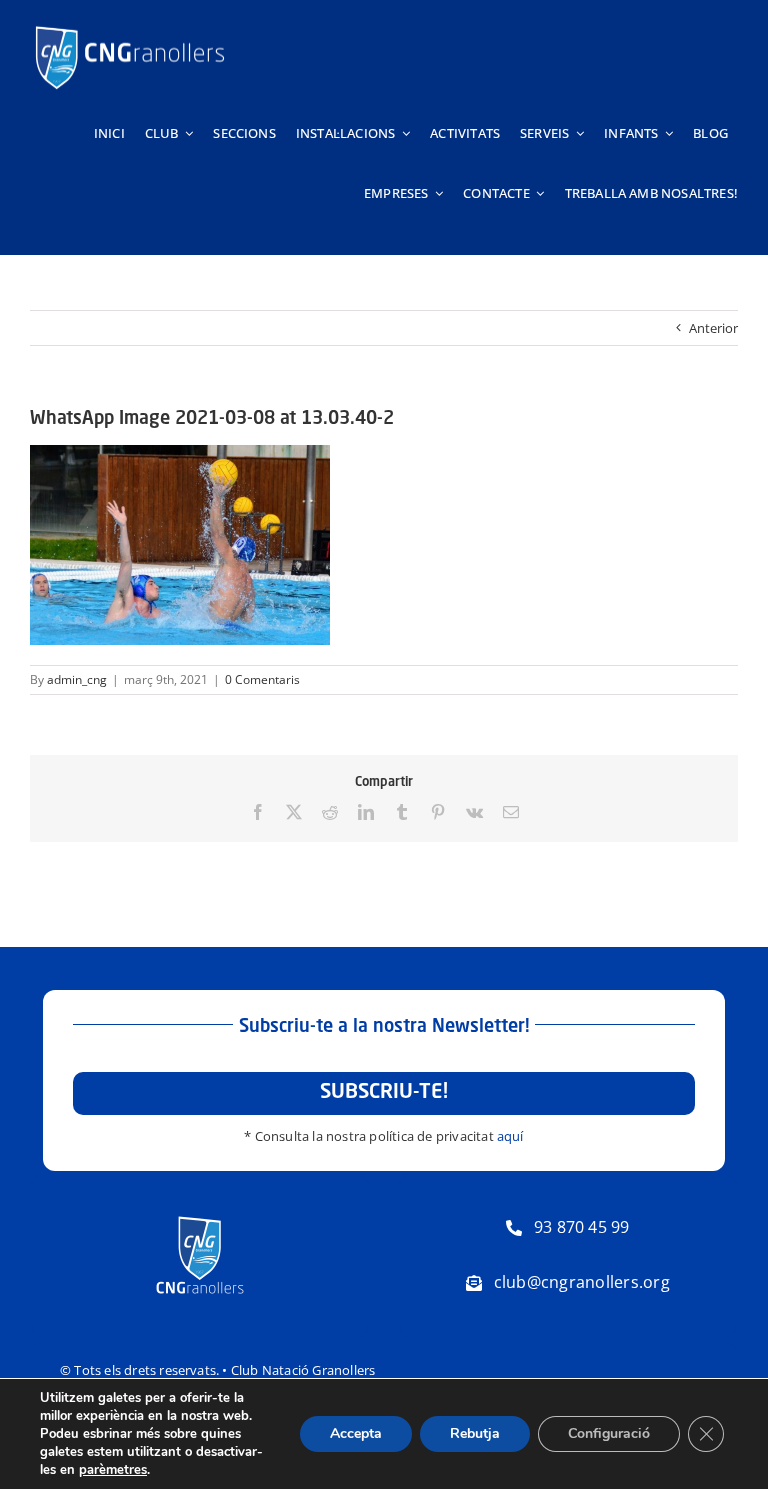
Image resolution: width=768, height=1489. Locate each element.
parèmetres (113, 1470)
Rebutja (475, 1433)
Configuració (609, 1433)
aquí (510, 1136)
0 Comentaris (262, 679)
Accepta (356, 1433)
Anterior (713, 328)
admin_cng (77, 679)
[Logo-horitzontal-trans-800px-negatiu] (130, 26)
